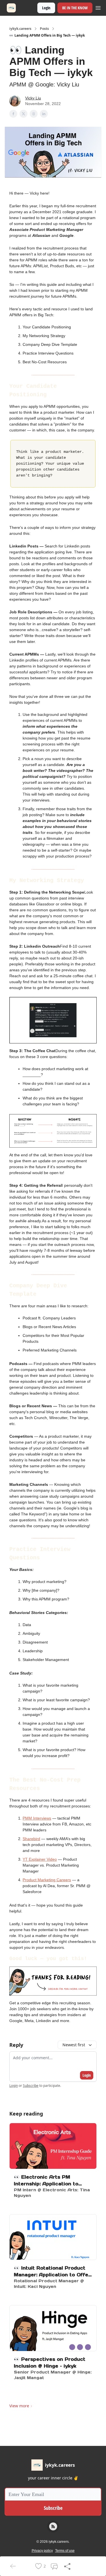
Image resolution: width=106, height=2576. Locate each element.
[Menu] (98, 7)
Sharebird (31, 1839)
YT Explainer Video (40, 1859)
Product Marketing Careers (47, 1880)
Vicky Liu (33, 98)
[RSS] (53, 2526)
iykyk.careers (20, 29)
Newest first (74, 2045)
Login (46, 8)
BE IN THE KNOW (75, 8)
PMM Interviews (37, 1818)
